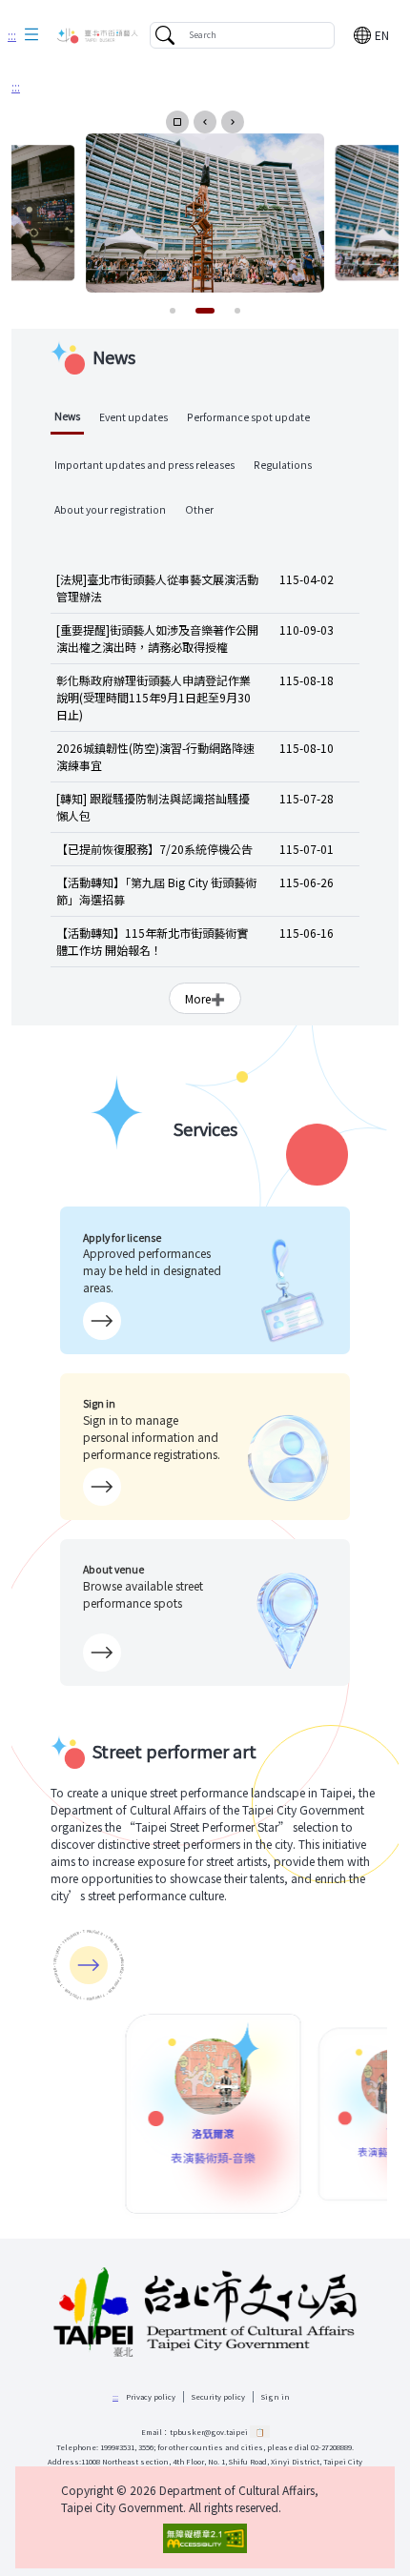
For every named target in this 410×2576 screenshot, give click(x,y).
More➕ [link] (205, 998)
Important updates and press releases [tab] (144, 465)
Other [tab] (199, 509)
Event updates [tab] (133, 417)
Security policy (218, 2396)
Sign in (276, 2396)
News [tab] (67, 416)
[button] (31, 35)
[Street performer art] (89, 1965)
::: (12, 35)
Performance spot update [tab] (248, 417)
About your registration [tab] (110, 509)
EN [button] (382, 35)
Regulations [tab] (283, 465)
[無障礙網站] (205, 2538)
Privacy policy (151, 2396)
